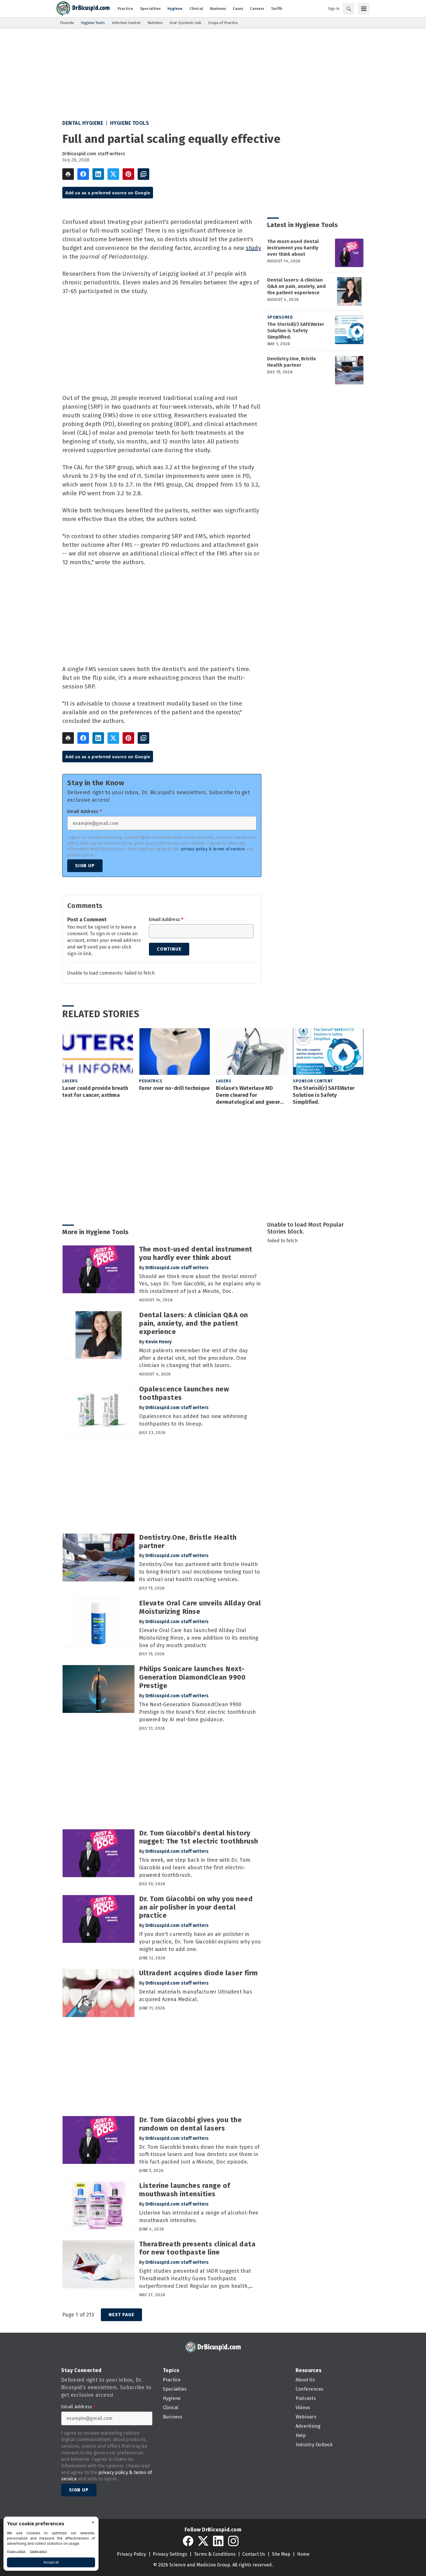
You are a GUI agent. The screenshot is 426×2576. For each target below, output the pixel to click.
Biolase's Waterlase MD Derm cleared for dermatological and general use (250, 1095)
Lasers (70, 1081)
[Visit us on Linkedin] (218, 2541)
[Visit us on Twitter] (203, 2541)
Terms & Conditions (215, 2554)
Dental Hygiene (83, 123)
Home (303, 2554)
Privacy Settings (170, 2554)
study (253, 248)
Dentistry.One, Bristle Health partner (292, 362)
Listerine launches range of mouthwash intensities (185, 2190)
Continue (169, 949)
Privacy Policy (131, 2554)
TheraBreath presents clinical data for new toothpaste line (197, 2248)
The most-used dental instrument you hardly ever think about (293, 248)
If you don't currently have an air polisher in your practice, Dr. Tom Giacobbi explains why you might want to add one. (200, 1942)
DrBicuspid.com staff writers (94, 154)
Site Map (281, 2554)
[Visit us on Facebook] (188, 2541)
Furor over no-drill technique (174, 1088)
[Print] (68, 174)
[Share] (83, 174)
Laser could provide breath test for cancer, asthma (95, 1092)
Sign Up (85, 866)
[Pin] (128, 174)
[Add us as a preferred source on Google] (143, 174)
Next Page (121, 2315)
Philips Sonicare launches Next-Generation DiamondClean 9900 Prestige (192, 1677)
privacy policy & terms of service (213, 849)
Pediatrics (151, 1081)
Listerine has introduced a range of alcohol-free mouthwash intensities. (199, 2217)
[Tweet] (113, 174)
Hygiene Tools (130, 123)
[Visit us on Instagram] (233, 2541)
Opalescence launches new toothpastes (184, 1393)
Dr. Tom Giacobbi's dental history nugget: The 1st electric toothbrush (199, 1837)
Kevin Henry (159, 1342)
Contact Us (254, 2554)
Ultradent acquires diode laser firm (199, 1973)
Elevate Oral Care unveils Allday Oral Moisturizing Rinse (200, 1607)
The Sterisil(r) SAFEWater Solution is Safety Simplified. (296, 331)
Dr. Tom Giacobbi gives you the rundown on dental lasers (190, 2124)
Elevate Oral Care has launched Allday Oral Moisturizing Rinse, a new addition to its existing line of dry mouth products (199, 1638)
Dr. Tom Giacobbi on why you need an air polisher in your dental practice (196, 1907)
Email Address (84, 812)
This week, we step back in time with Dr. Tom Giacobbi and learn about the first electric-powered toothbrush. (195, 1868)
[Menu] (364, 9)
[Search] (349, 9)
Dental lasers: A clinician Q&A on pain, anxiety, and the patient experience (296, 286)
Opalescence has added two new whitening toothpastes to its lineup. (193, 1420)
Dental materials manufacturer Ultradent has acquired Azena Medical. (196, 1996)
